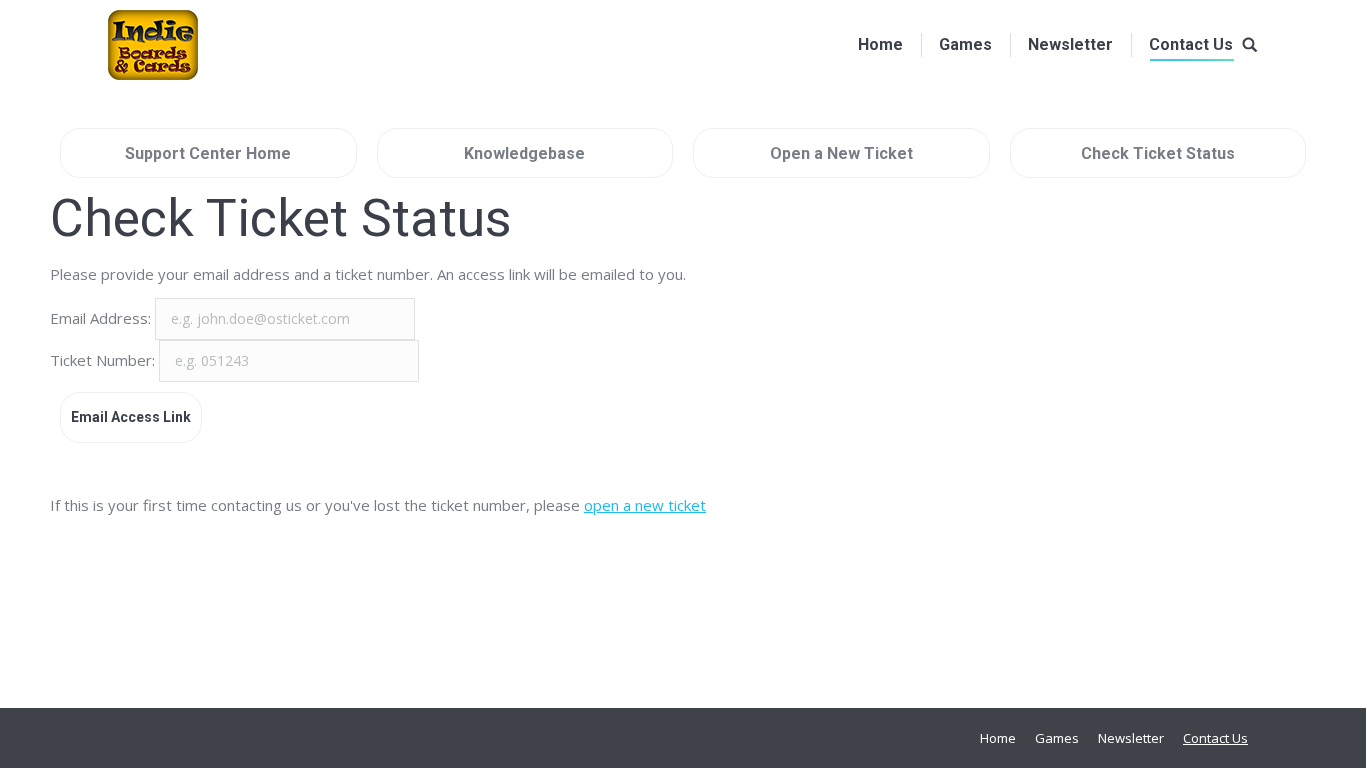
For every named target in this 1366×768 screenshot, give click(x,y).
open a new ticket (645, 505)
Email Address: (102, 318)
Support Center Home (208, 153)
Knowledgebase (524, 153)
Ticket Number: (104, 360)
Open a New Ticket (841, 153)
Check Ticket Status (1158, 153)
